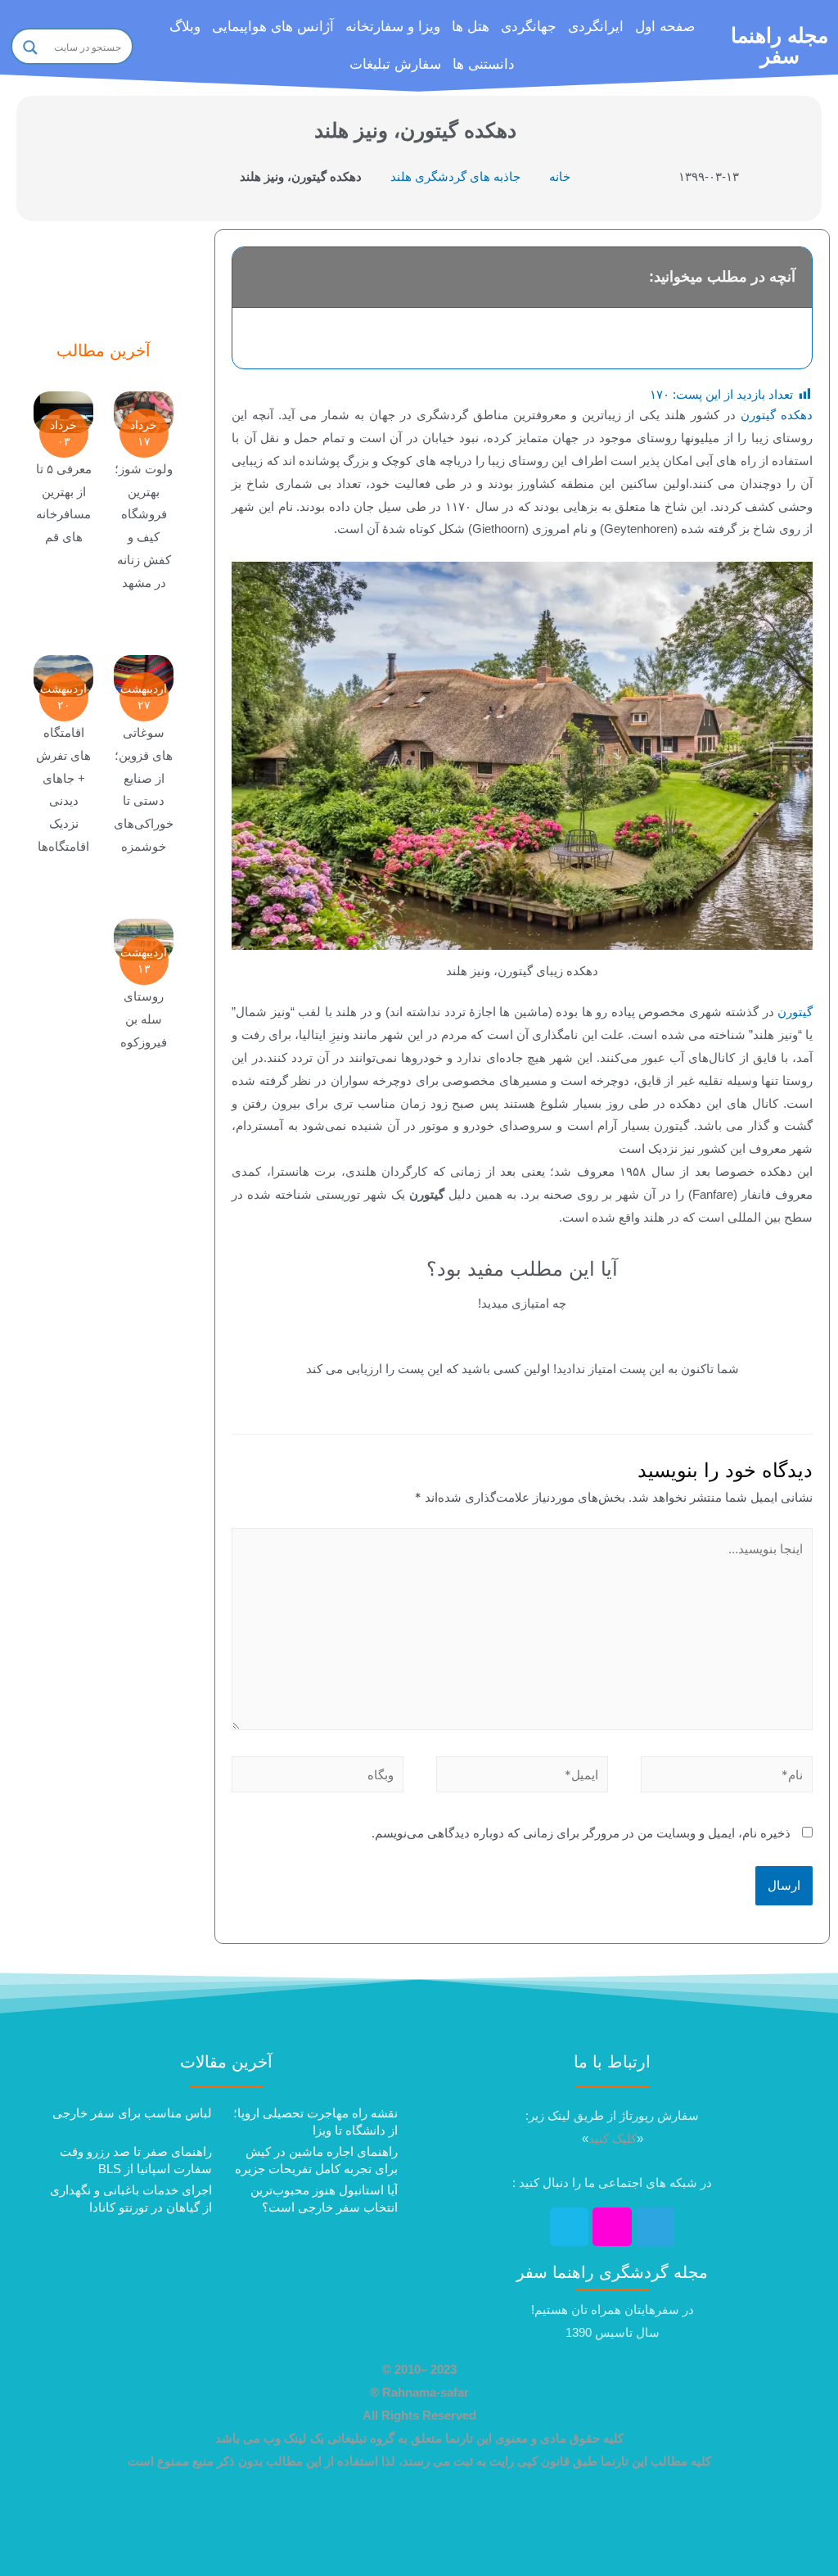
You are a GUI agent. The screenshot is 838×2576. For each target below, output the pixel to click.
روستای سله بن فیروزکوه (144, 1019)
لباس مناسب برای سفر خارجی (132, 2113)
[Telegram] (656, 2227)
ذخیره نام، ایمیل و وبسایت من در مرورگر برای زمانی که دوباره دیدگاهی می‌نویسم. (581, 1833)
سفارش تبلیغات (395, 64)
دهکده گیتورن (777, 415)
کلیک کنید (613, 2138)
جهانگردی (529, 27)
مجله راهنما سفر (779, 45)
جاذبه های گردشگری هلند (455, 176)
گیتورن (795, 1012)
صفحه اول (665, 27)
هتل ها (471, 27)
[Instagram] (612, 2227)
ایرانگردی (596, 27)
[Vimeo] (570, 2227)
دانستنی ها (484, 64)
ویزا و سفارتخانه (393, 27)
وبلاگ (185, 27)
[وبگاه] (318, 1777)
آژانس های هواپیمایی (273, 27)
